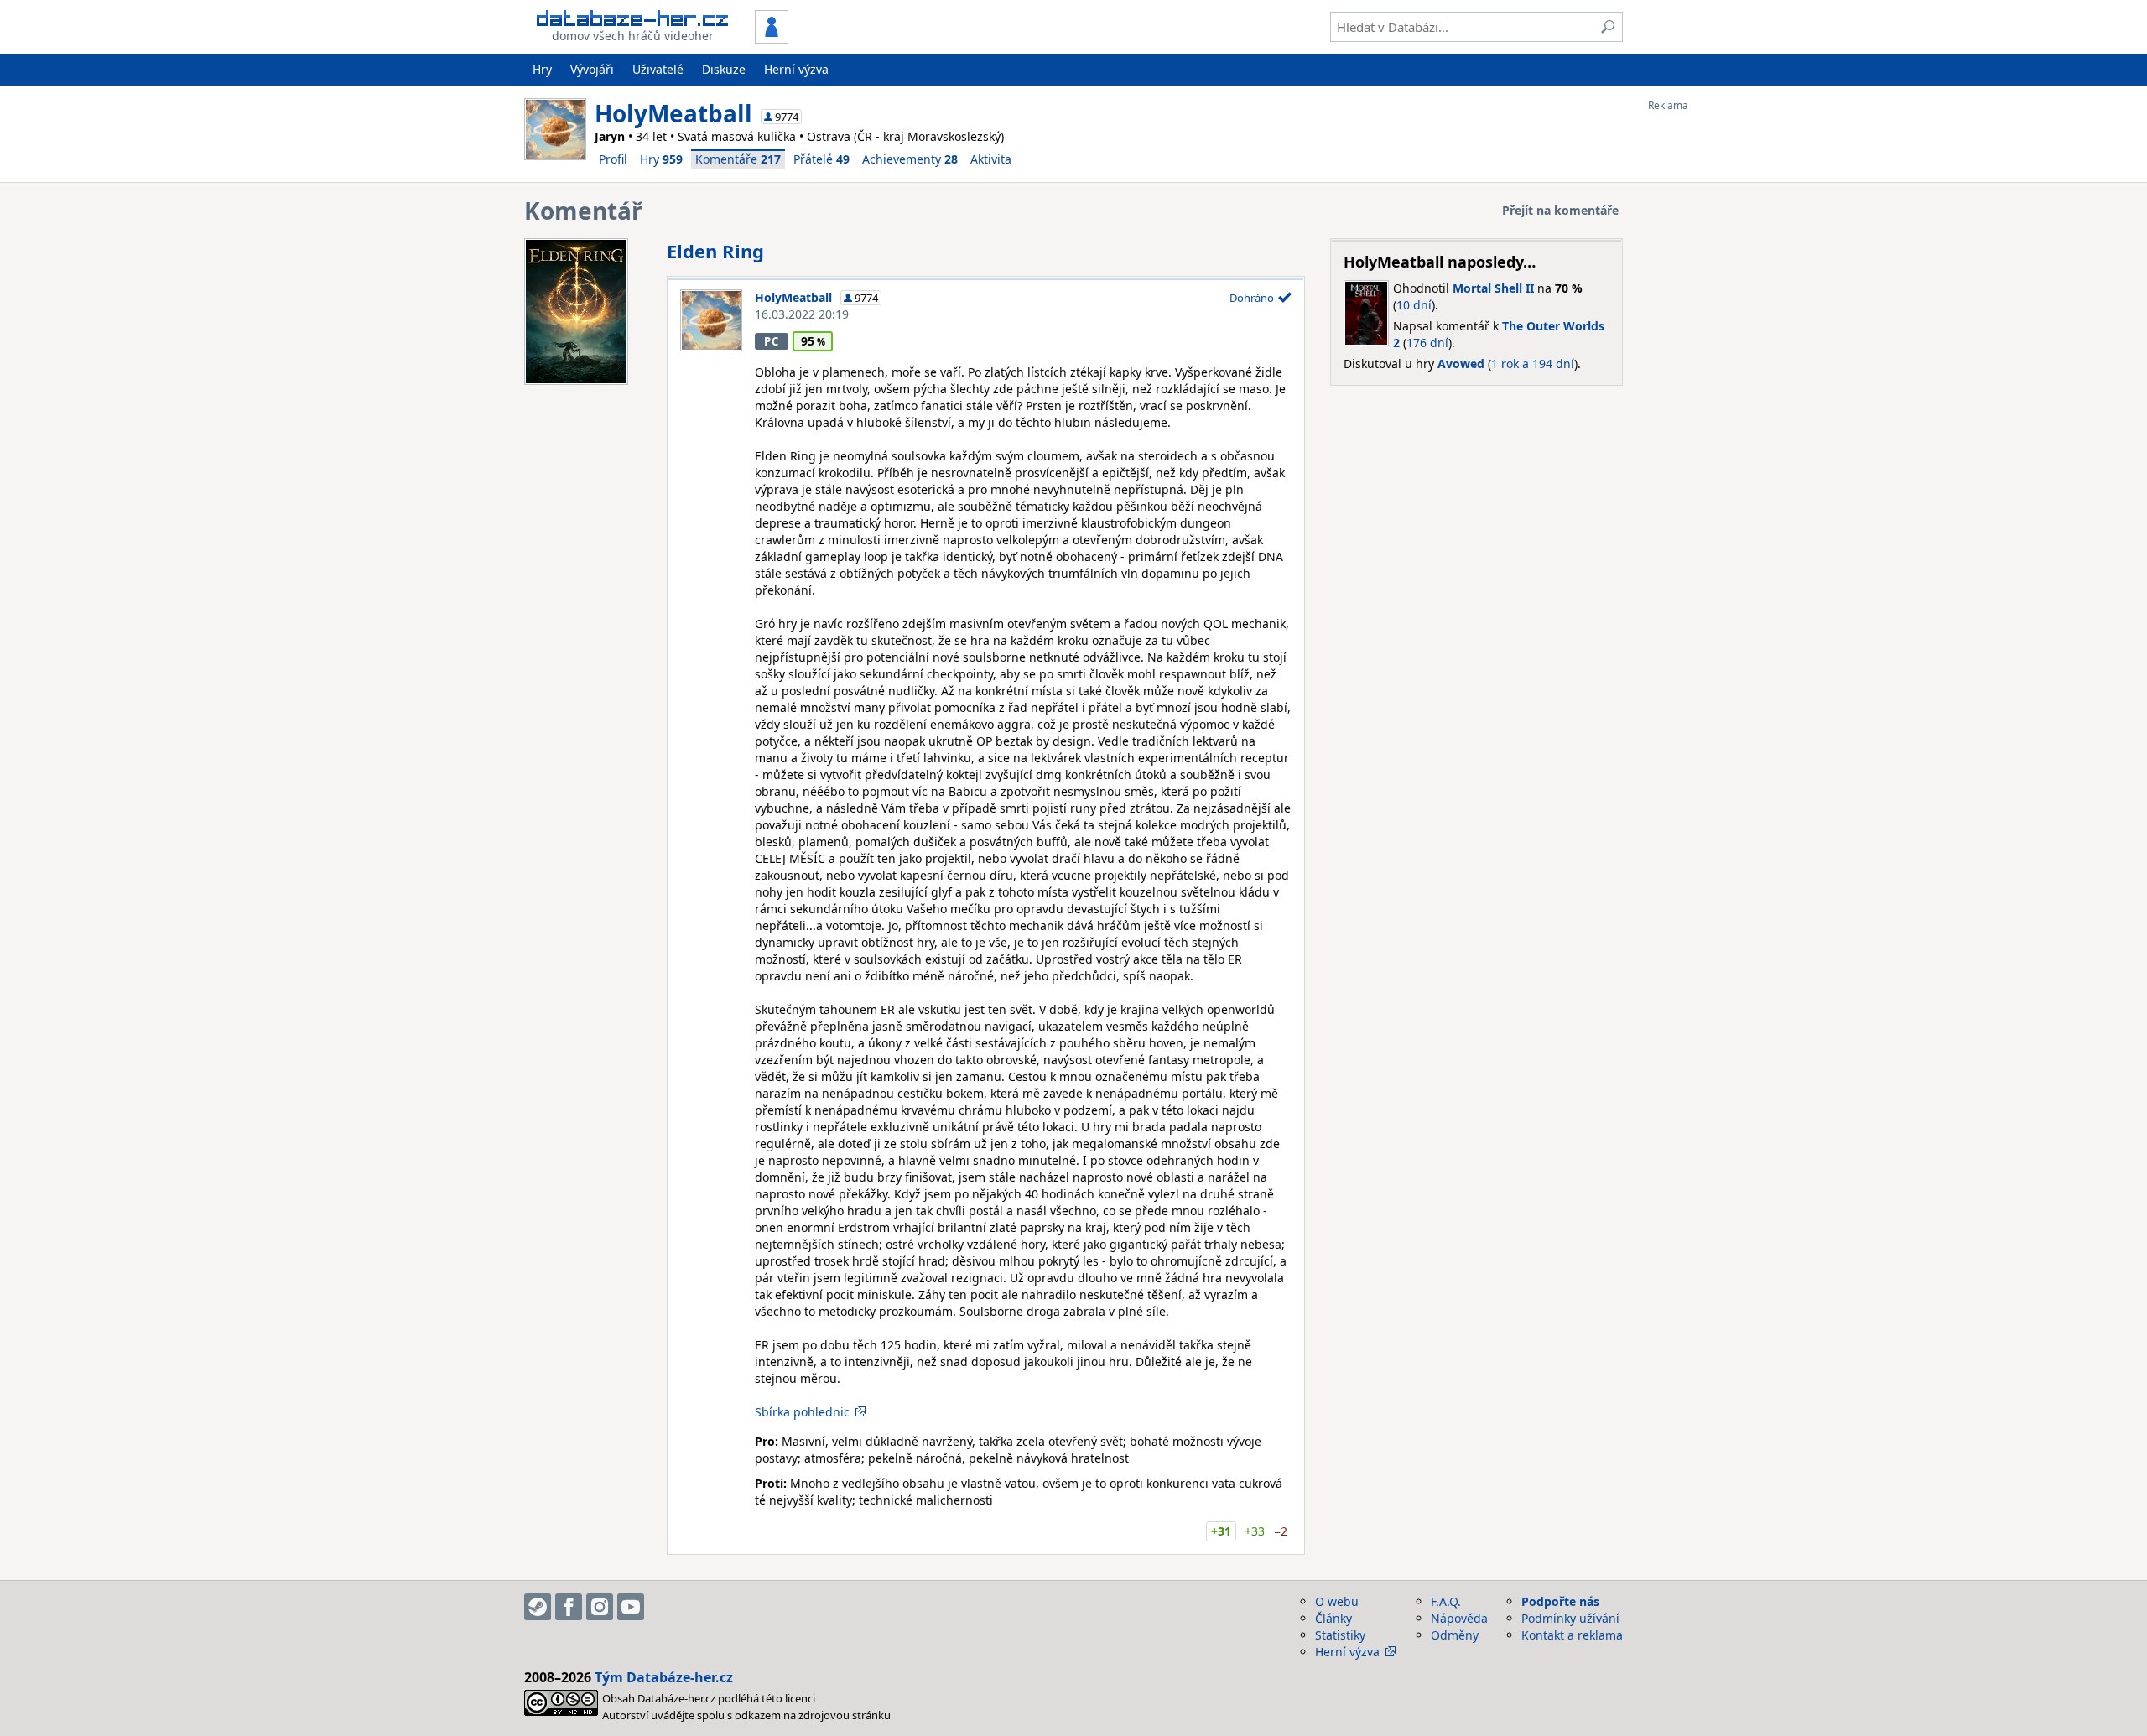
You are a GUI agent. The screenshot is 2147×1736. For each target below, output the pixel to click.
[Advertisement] (1715, 363)
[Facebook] (569, 1607)
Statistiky (1340, 1635)
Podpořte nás (1560, 1601)
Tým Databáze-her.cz (664, 1677)
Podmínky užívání (1570, 1618)
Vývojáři (592, 69)
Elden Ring (715, 251)
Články (1333, 1618)
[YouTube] (631, 1607)
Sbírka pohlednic (802, 1412)
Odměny (1455, 1635)
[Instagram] (600, 1607)
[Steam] (538, 1607)
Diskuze (724, 69)
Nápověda (1459, 1618)
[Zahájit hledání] (1608, 27)
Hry (542, 69)
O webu (1337, 1601)
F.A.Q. (1446, 1601)
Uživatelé (658, 69)
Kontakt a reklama (1572, 1635)
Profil (613, 159)
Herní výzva (796, 69)
